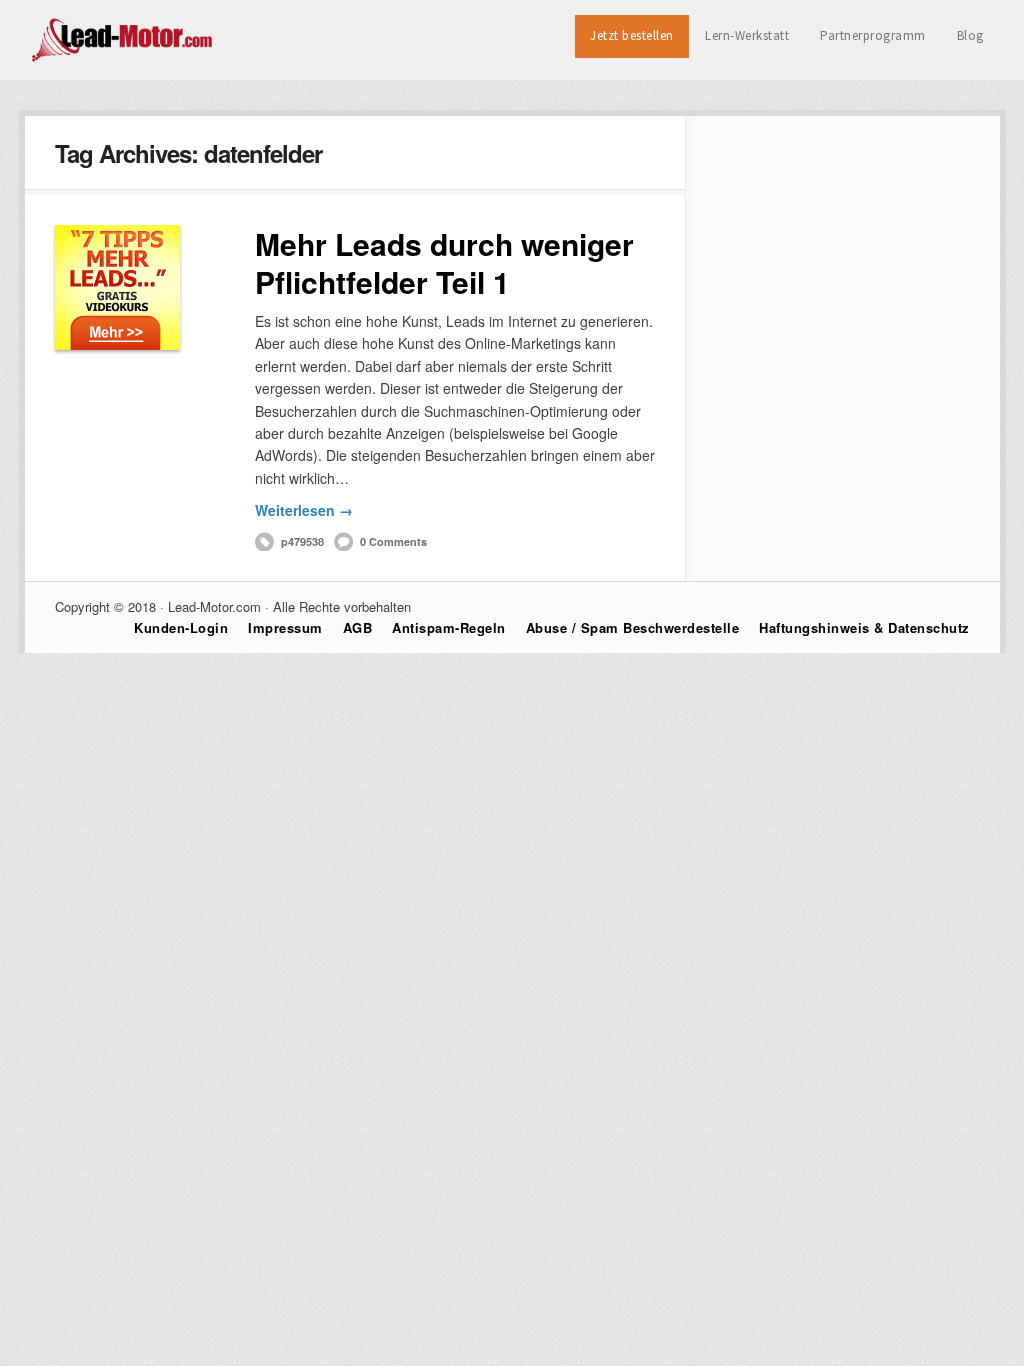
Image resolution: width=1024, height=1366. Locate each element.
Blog (970, 35)
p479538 (302, 541)
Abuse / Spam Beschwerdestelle (633, 627)
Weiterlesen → (304, 510)
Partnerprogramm (873, 35)
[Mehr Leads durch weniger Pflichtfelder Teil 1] (117, 287)
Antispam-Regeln (449, 627)
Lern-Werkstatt (747, 35)
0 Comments (393, 541)
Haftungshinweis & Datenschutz (864, 627)
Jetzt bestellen (632, 35)
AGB (358, 627)
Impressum (285, 627)
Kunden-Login (181, 627)
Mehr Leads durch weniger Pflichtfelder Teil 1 (444, 262)
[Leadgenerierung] (123, 59)
